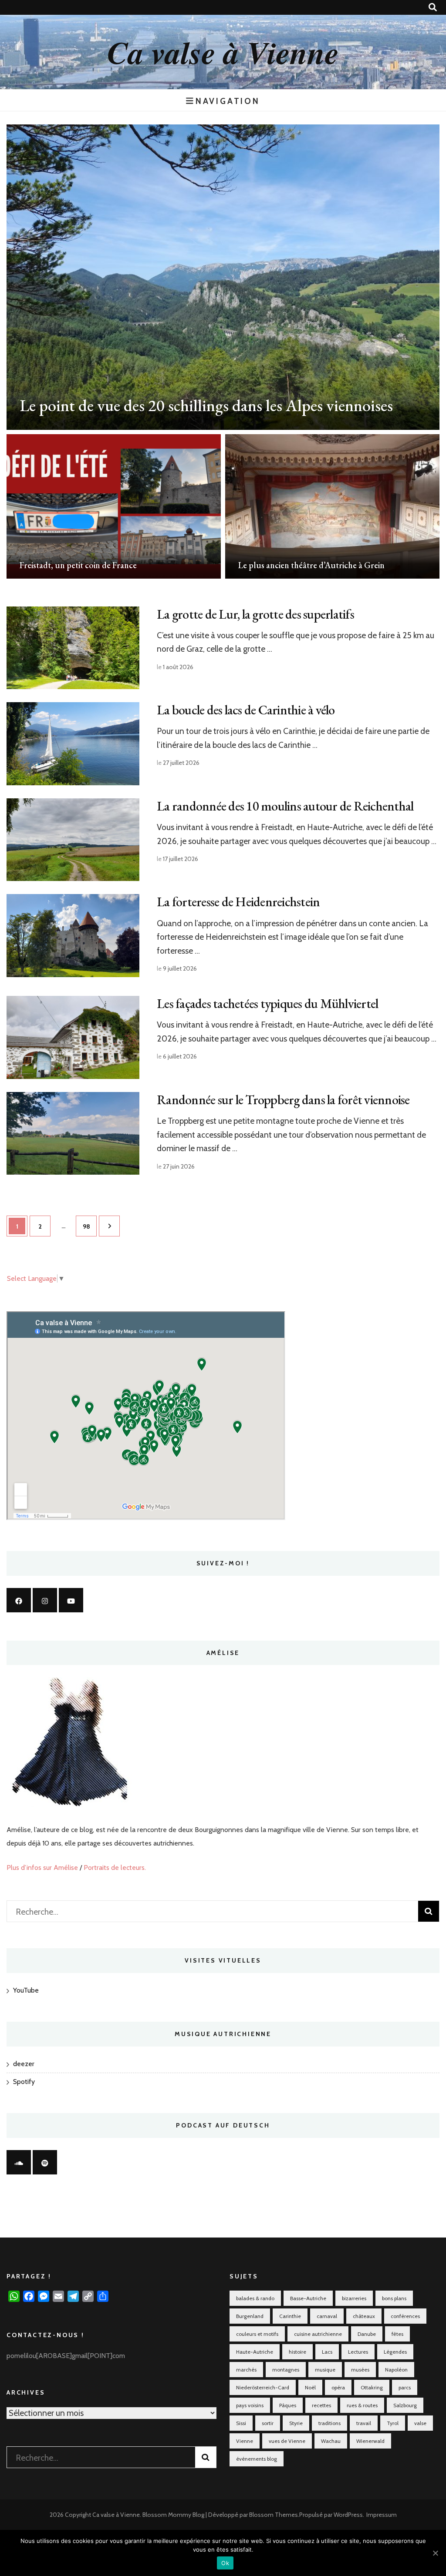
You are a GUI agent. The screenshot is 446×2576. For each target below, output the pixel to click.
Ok (225, 2563)
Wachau (331, 2441)
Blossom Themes (274, 2515)
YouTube (26, 1990)
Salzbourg (405, 2405)
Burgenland (250, 2316)
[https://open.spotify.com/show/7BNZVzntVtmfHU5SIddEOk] (45, 2162)
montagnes (286, 2370)
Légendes (395, 2352)
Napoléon (396, 2370)
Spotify (24, 2082)
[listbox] (223, 352)
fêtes (397, 2334)
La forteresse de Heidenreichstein (238, 902)
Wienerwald (370, 2441)
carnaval (327, 2316)
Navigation (228, 101)
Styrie (296, 2423)
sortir (268, 2423)
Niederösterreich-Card (263, 2387)
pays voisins (250, 2405)
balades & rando (255, 2298)
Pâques (288, 2405)
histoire (297, 2352)
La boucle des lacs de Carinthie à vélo (246, 710)
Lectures (358, 2352)
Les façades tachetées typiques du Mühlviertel (267, 1003)
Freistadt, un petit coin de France (78, 565)
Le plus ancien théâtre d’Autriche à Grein (311, 565)
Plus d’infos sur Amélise (42, 1868)
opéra (338, 2387)
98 (90, 1226)
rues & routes (362, 2405)
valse (420, 2423)
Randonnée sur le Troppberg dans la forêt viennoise (283, 1100)
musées (360, 2370)
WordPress (348, 2515)
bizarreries (354, 2298)
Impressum (382, 2515)
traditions (329, 2423)
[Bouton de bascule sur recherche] (433, 7)
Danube (367, 2334)
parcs (405, 2387)
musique (325, 2370)
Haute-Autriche (255, 2352)
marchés (246, 2370)
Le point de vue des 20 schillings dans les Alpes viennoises (206, 405)
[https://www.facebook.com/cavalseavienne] (19, 1600)
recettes (321, 2405)
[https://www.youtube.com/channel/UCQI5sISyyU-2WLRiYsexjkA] (71, 1600)
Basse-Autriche (308, 2298)
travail (364, 2423)
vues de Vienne (287, 2441)
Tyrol (393, 2423)
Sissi (241, 2423)
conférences (405, 2316)
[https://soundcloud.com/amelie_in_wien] (19, 2162)
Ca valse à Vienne (223, 52)
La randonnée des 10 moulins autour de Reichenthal (285, 806)
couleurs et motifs (257, 2334)
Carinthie (290, 2316)
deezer (24, 2064)
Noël (310, 2387)
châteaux (364, 2316)
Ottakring (372, 2387)
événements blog (257, 2459)
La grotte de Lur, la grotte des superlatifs (255, 614)
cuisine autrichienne (318, 2334)
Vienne (245, 2441)
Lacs (327, 2352)
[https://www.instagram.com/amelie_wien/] (45, 1600)
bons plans (394, 2298)
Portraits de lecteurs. (115, 1868)
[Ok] (435, 2553)
